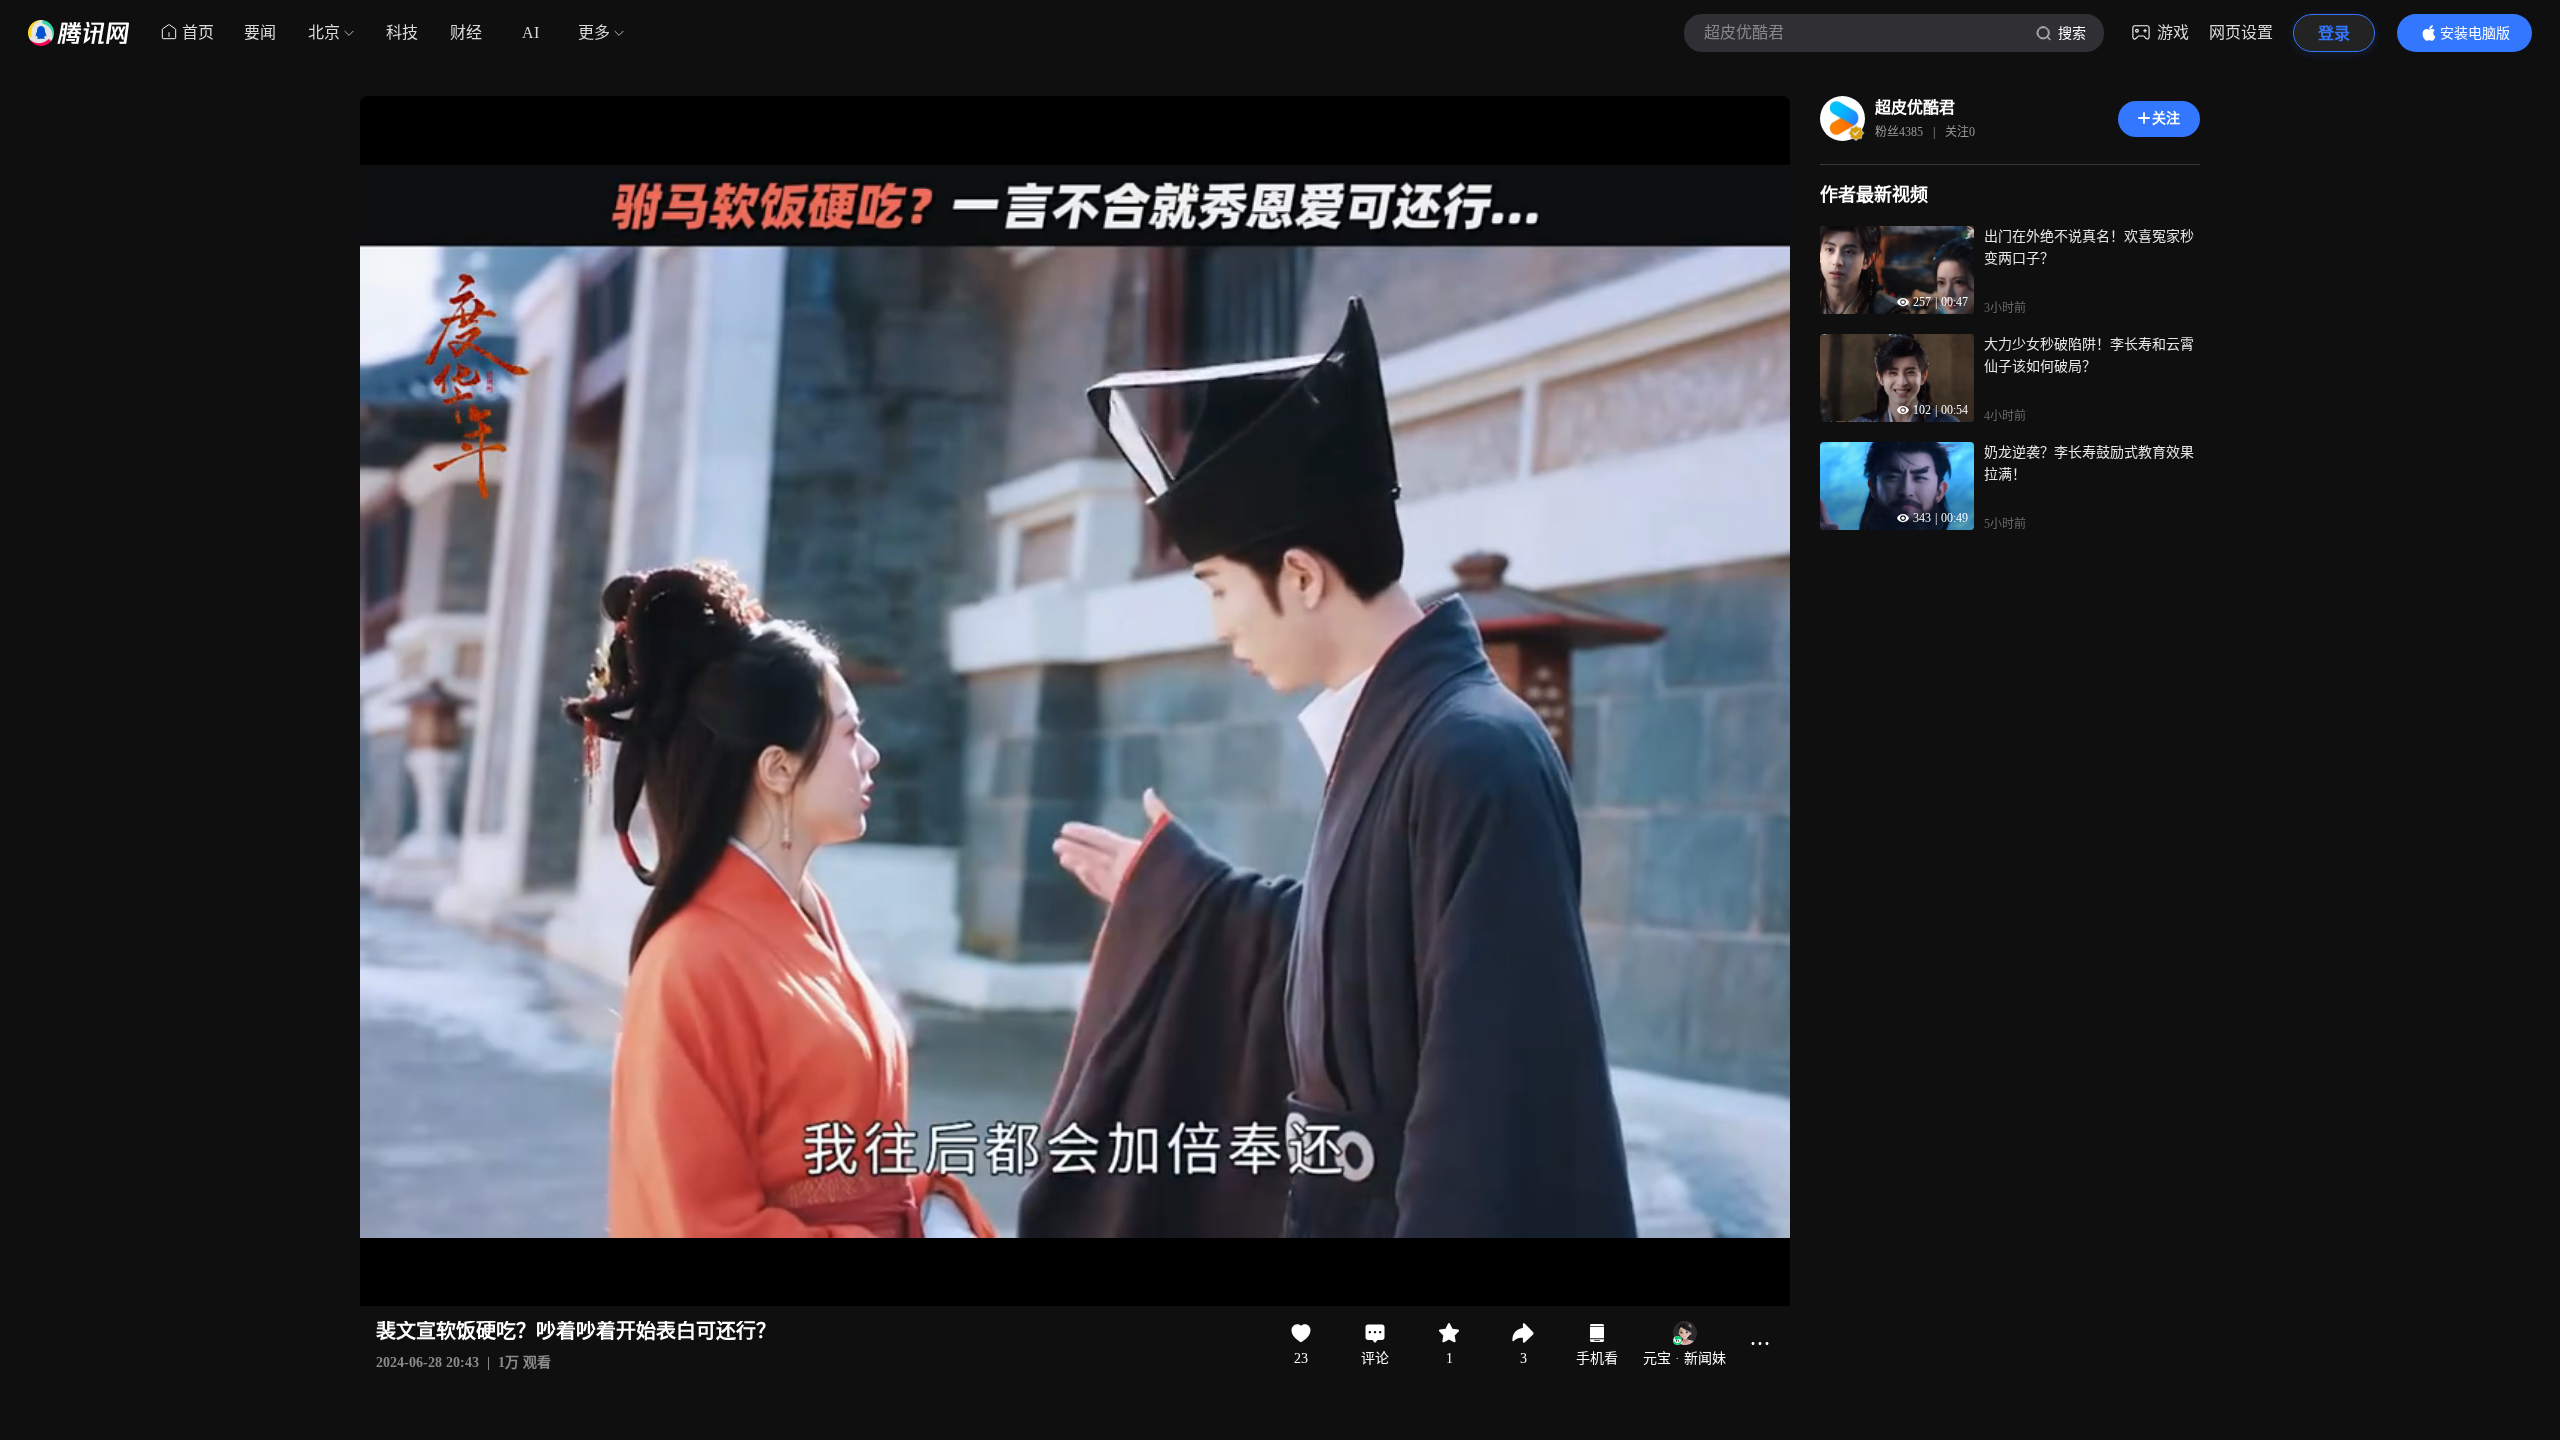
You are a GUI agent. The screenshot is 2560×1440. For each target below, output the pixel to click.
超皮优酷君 (1915, 107)
